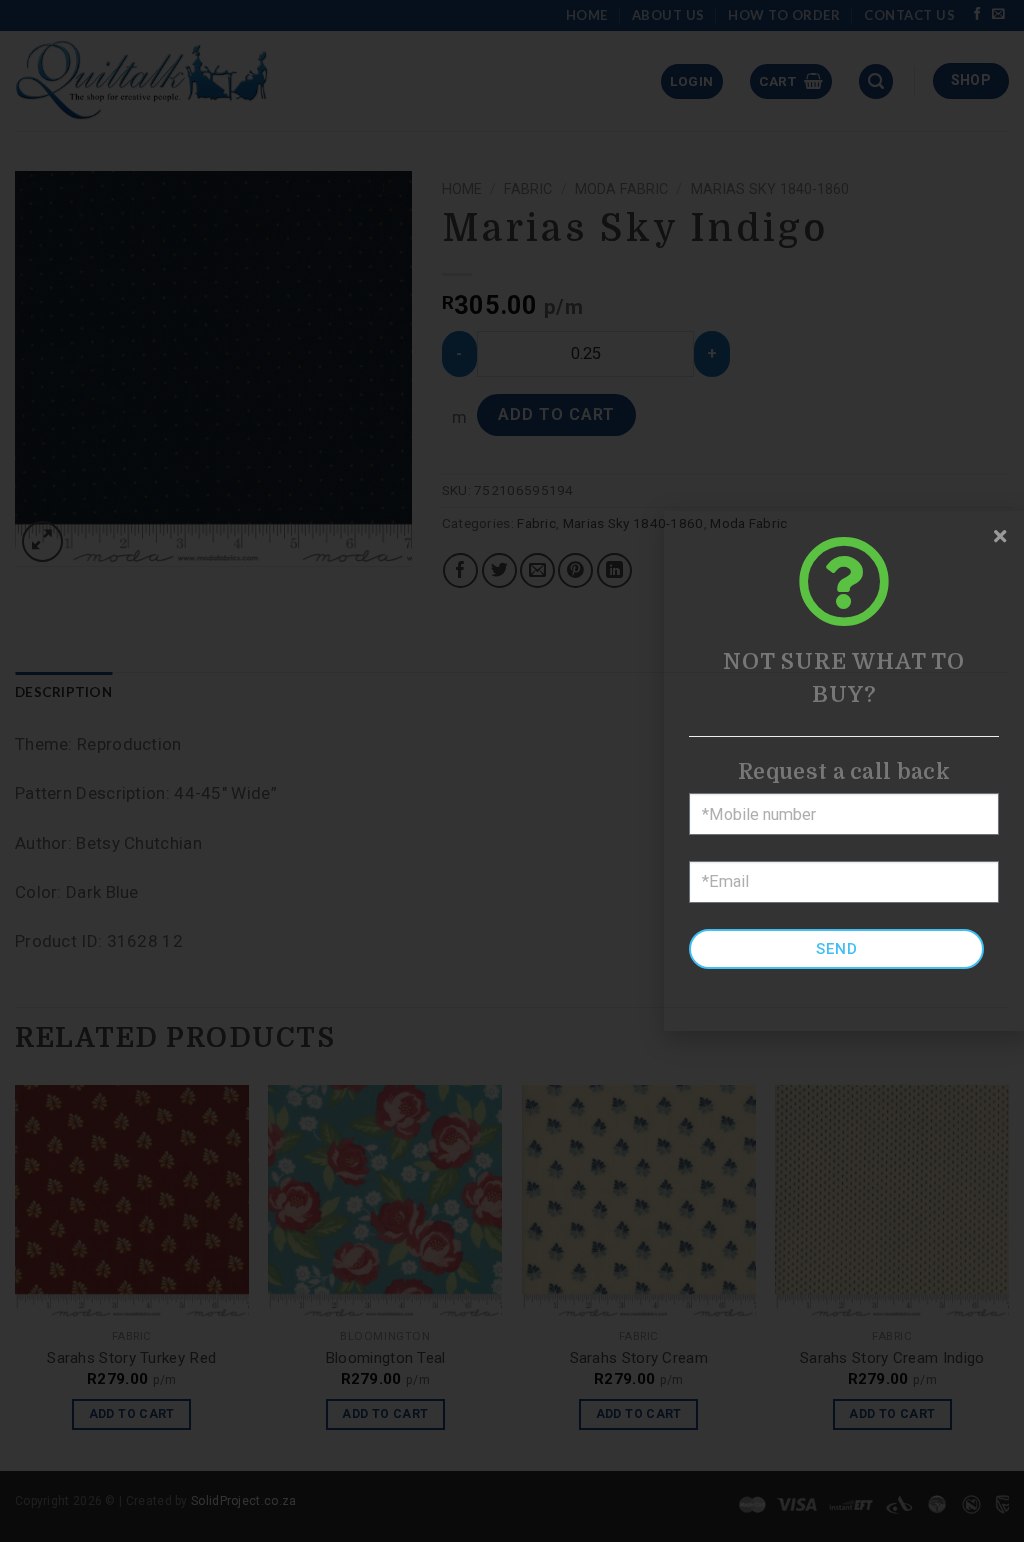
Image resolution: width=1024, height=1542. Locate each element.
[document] (512, 771)
